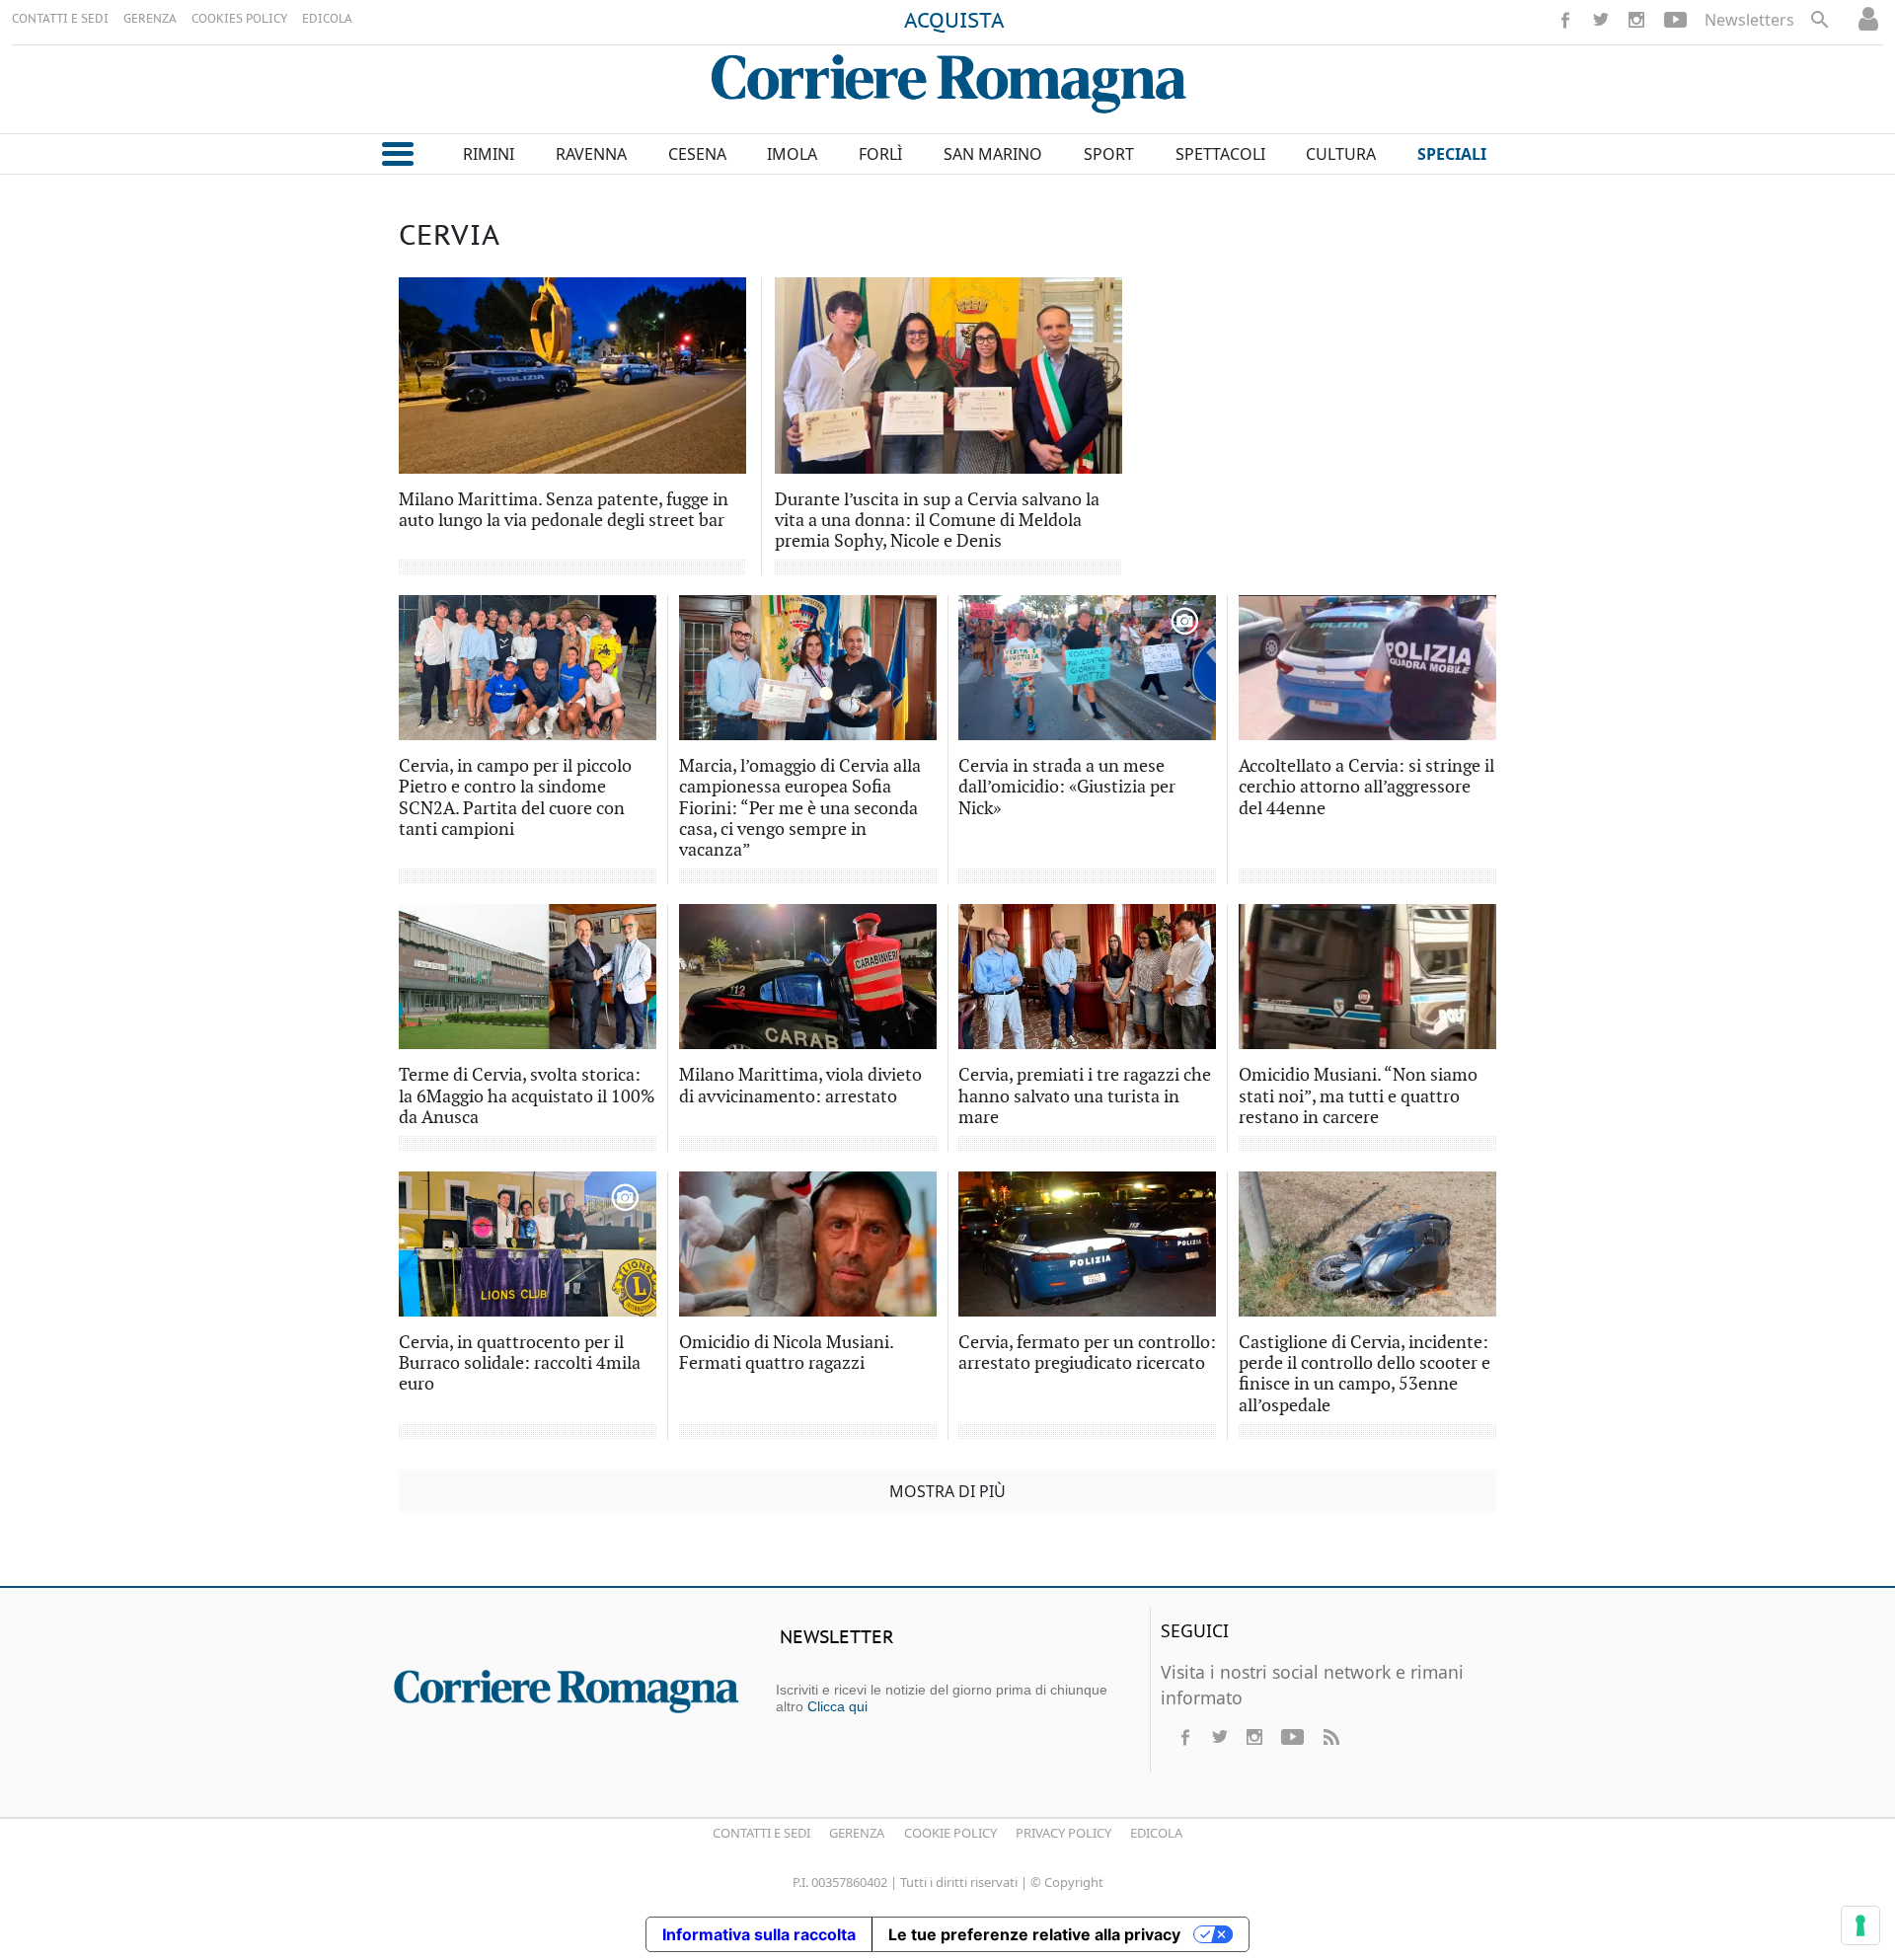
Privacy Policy (1063, 1833)
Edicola (1156, 1833)
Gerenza (857, 1833)
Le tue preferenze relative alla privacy (1034, 1934)
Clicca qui (837, 1706)
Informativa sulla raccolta (759, 1934)
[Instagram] (1636, 20)
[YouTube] (1675, 20)
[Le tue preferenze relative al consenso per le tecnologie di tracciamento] (1860, 1925)
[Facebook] (1565, 20)
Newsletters (1749, 20)
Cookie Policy (950, 1833)
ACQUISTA (954, 22)
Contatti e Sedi (761, 1833)
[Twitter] (1601, 20)
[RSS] (1330, 1737)
